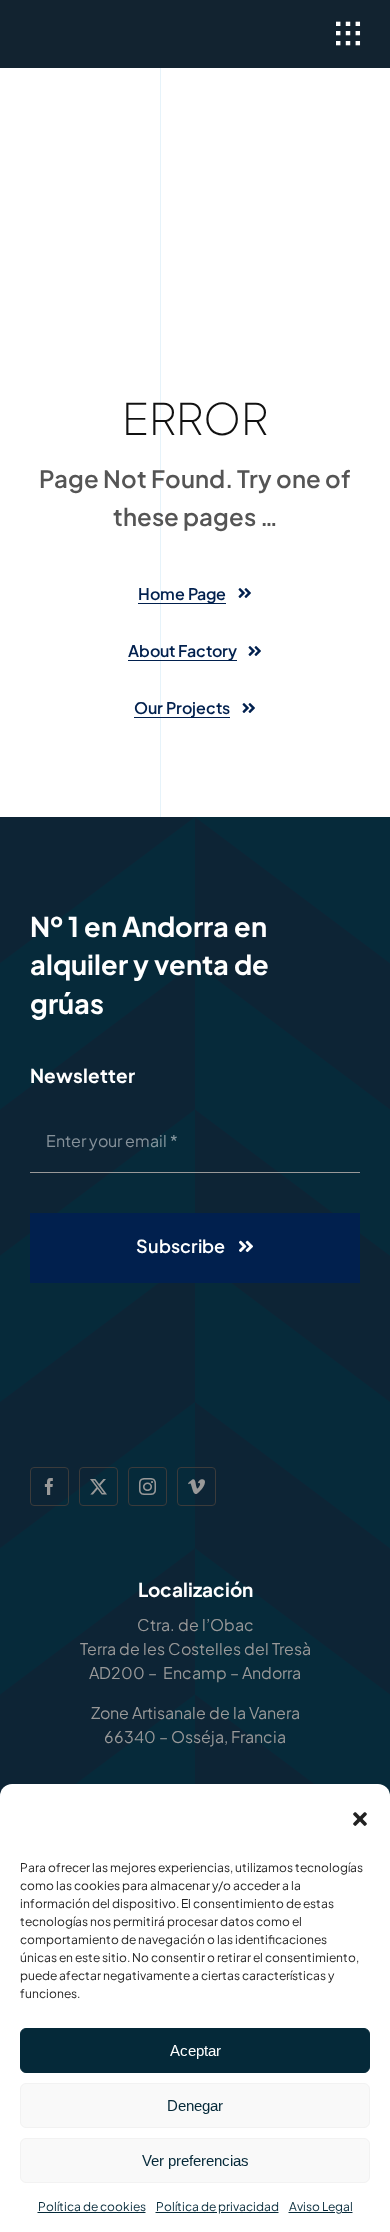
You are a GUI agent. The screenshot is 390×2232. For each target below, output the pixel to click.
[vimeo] (196, 1486)
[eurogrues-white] (109, 31)
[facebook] (49, 1486)
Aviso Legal (321, 2206)
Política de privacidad (217, 2206)
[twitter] (98, 1486)
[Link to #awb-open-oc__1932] (348, 34)
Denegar (195, 2105)
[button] (360, 1819)
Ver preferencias (195, 2160)
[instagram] (147, 1486)
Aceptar (195, 2050)
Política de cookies (92, 2206)
